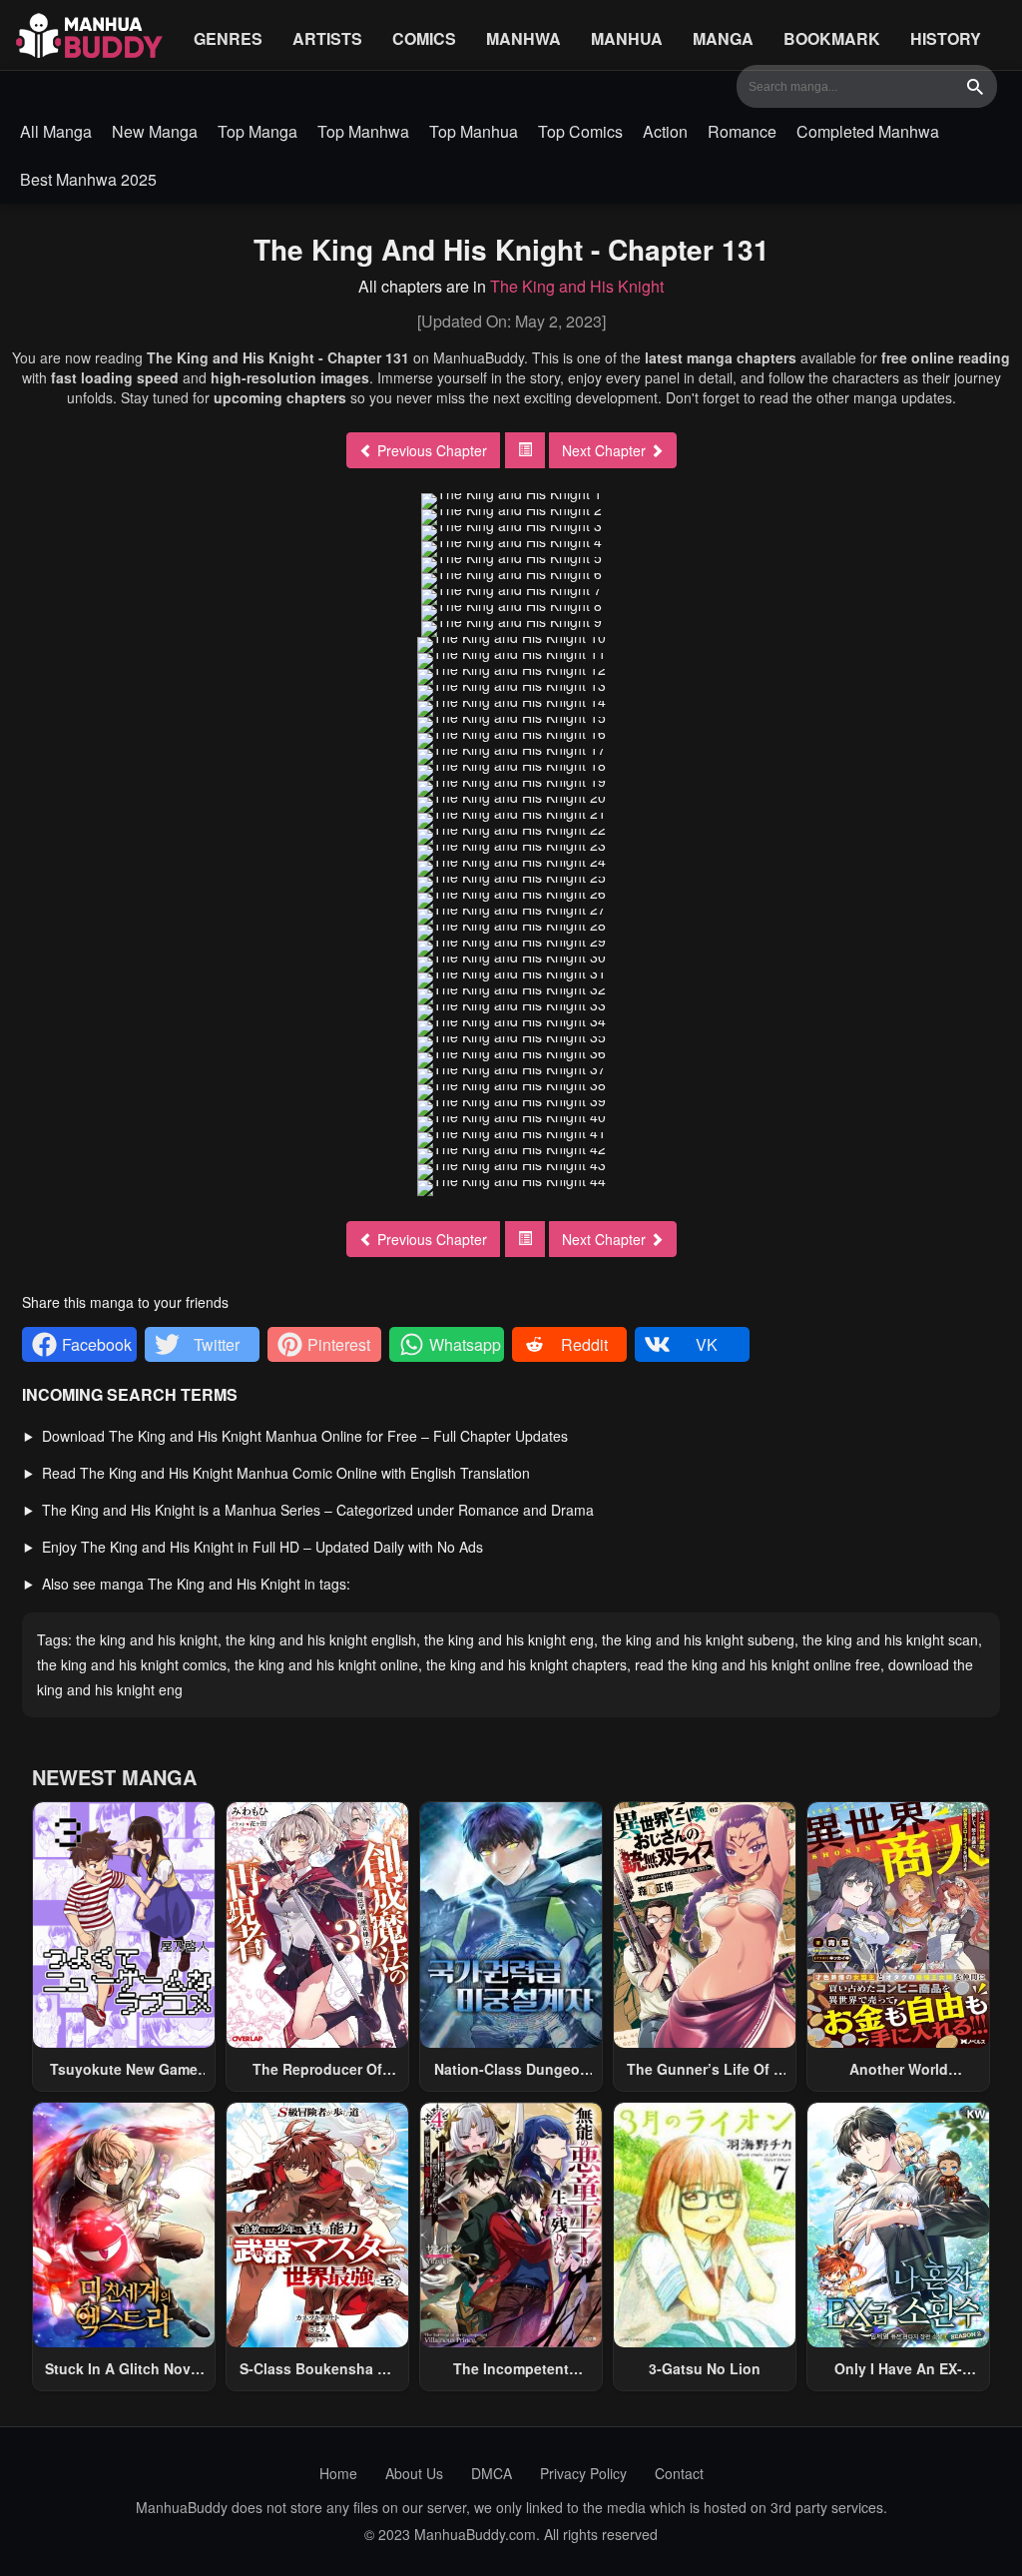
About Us (414, 2473)
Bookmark (832, 38)
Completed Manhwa (868, 131)
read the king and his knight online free (758, 1664)
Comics (424, 38)
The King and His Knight (577, 286)
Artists (327, 38)
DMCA (492, 2473)
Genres (228, 38)
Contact (679, 2473)
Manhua (627, 38)
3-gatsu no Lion (705, 2368)
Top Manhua (474, 131)
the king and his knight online (326, 1664)
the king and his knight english (321, 1639)
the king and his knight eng (509, 1639)
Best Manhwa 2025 (88, 179)
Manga (723, 38)
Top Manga (257, 131)
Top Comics (580, 131)
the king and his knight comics (132, 1664)
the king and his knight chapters (526, 1664)
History (946, 38)
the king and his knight (147, 1639)
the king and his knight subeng (698, 1639)
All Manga (56, 131)
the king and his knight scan (890, 1639)
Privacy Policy (583, 2473)
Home (338, 2473)
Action (665, 131)
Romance (742, 131)
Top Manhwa (363, 131)
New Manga (155, 131)
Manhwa (523, 38)
